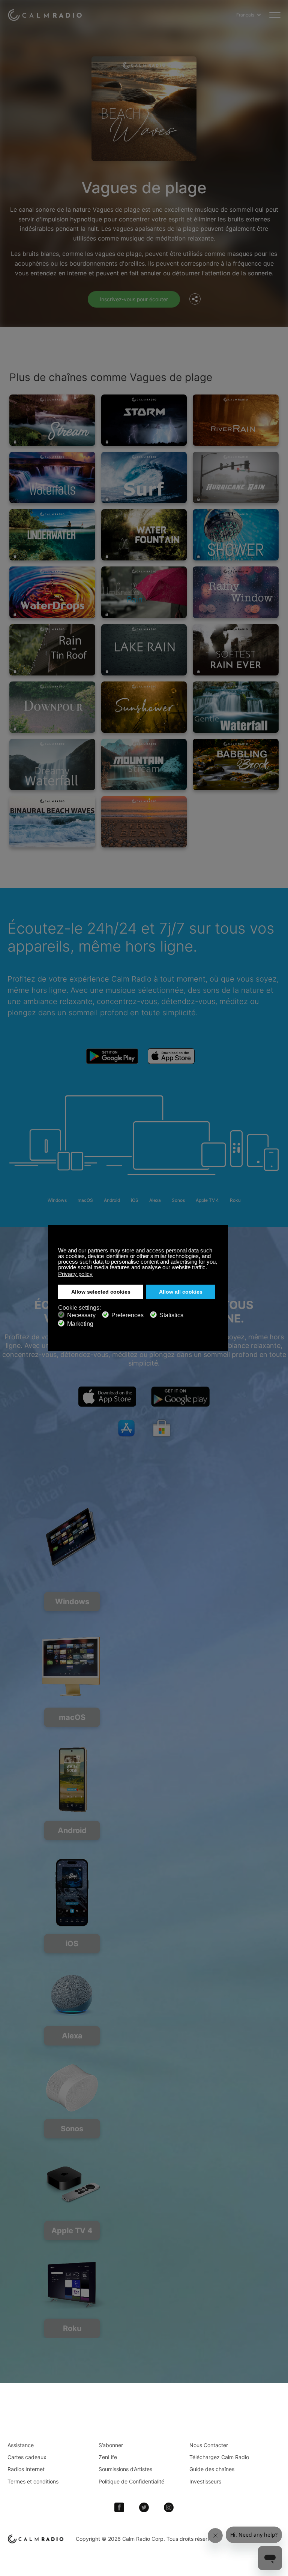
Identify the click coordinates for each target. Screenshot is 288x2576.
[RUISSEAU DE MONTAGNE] (144, 764)
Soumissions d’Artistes (125, 2469)
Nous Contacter (209, 2445)
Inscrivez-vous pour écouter (134, 299)
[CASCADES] (52, 477)
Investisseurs (205, 2481)
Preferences (127, 1315)
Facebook (119, 2507)
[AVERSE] (52, 707)
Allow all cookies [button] (181, 1292)
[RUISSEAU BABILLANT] (236, 764)
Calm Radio (46, 15)
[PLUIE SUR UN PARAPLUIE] (144, 592)
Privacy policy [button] (75, 1274)
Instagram (169, 2507)
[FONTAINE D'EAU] (144, 535)
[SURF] (144, 477)
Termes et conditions (33, 2481)
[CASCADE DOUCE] (236, 707)
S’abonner (111, 2445)
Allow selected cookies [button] (101, 1292)
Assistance (21, 2445)
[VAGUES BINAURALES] (52, 822)
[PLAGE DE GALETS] (144, 822)
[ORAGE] (144, 420)
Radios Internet (26, 2469)
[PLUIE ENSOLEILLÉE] (144, 707)
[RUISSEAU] (52, 420)
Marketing (80, 1324)
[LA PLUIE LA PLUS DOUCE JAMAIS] (236, 650)
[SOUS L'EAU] (52, 535)
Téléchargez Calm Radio (219, 2457)
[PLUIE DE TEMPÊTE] (236, 477)
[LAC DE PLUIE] (144, 650)
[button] (209, 1268)
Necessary (81, 1315)
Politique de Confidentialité (131, 2481)
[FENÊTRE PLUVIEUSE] (236, 592)
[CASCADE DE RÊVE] (52, 764)
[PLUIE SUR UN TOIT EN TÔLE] (52, 650)
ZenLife (108, 2457)
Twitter (144, 2507)
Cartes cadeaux (27, 2457)
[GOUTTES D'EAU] (52, 592)
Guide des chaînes (212, 2469)
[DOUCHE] (236, 535)
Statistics (171, 1315)
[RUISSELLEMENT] (236, 420)
